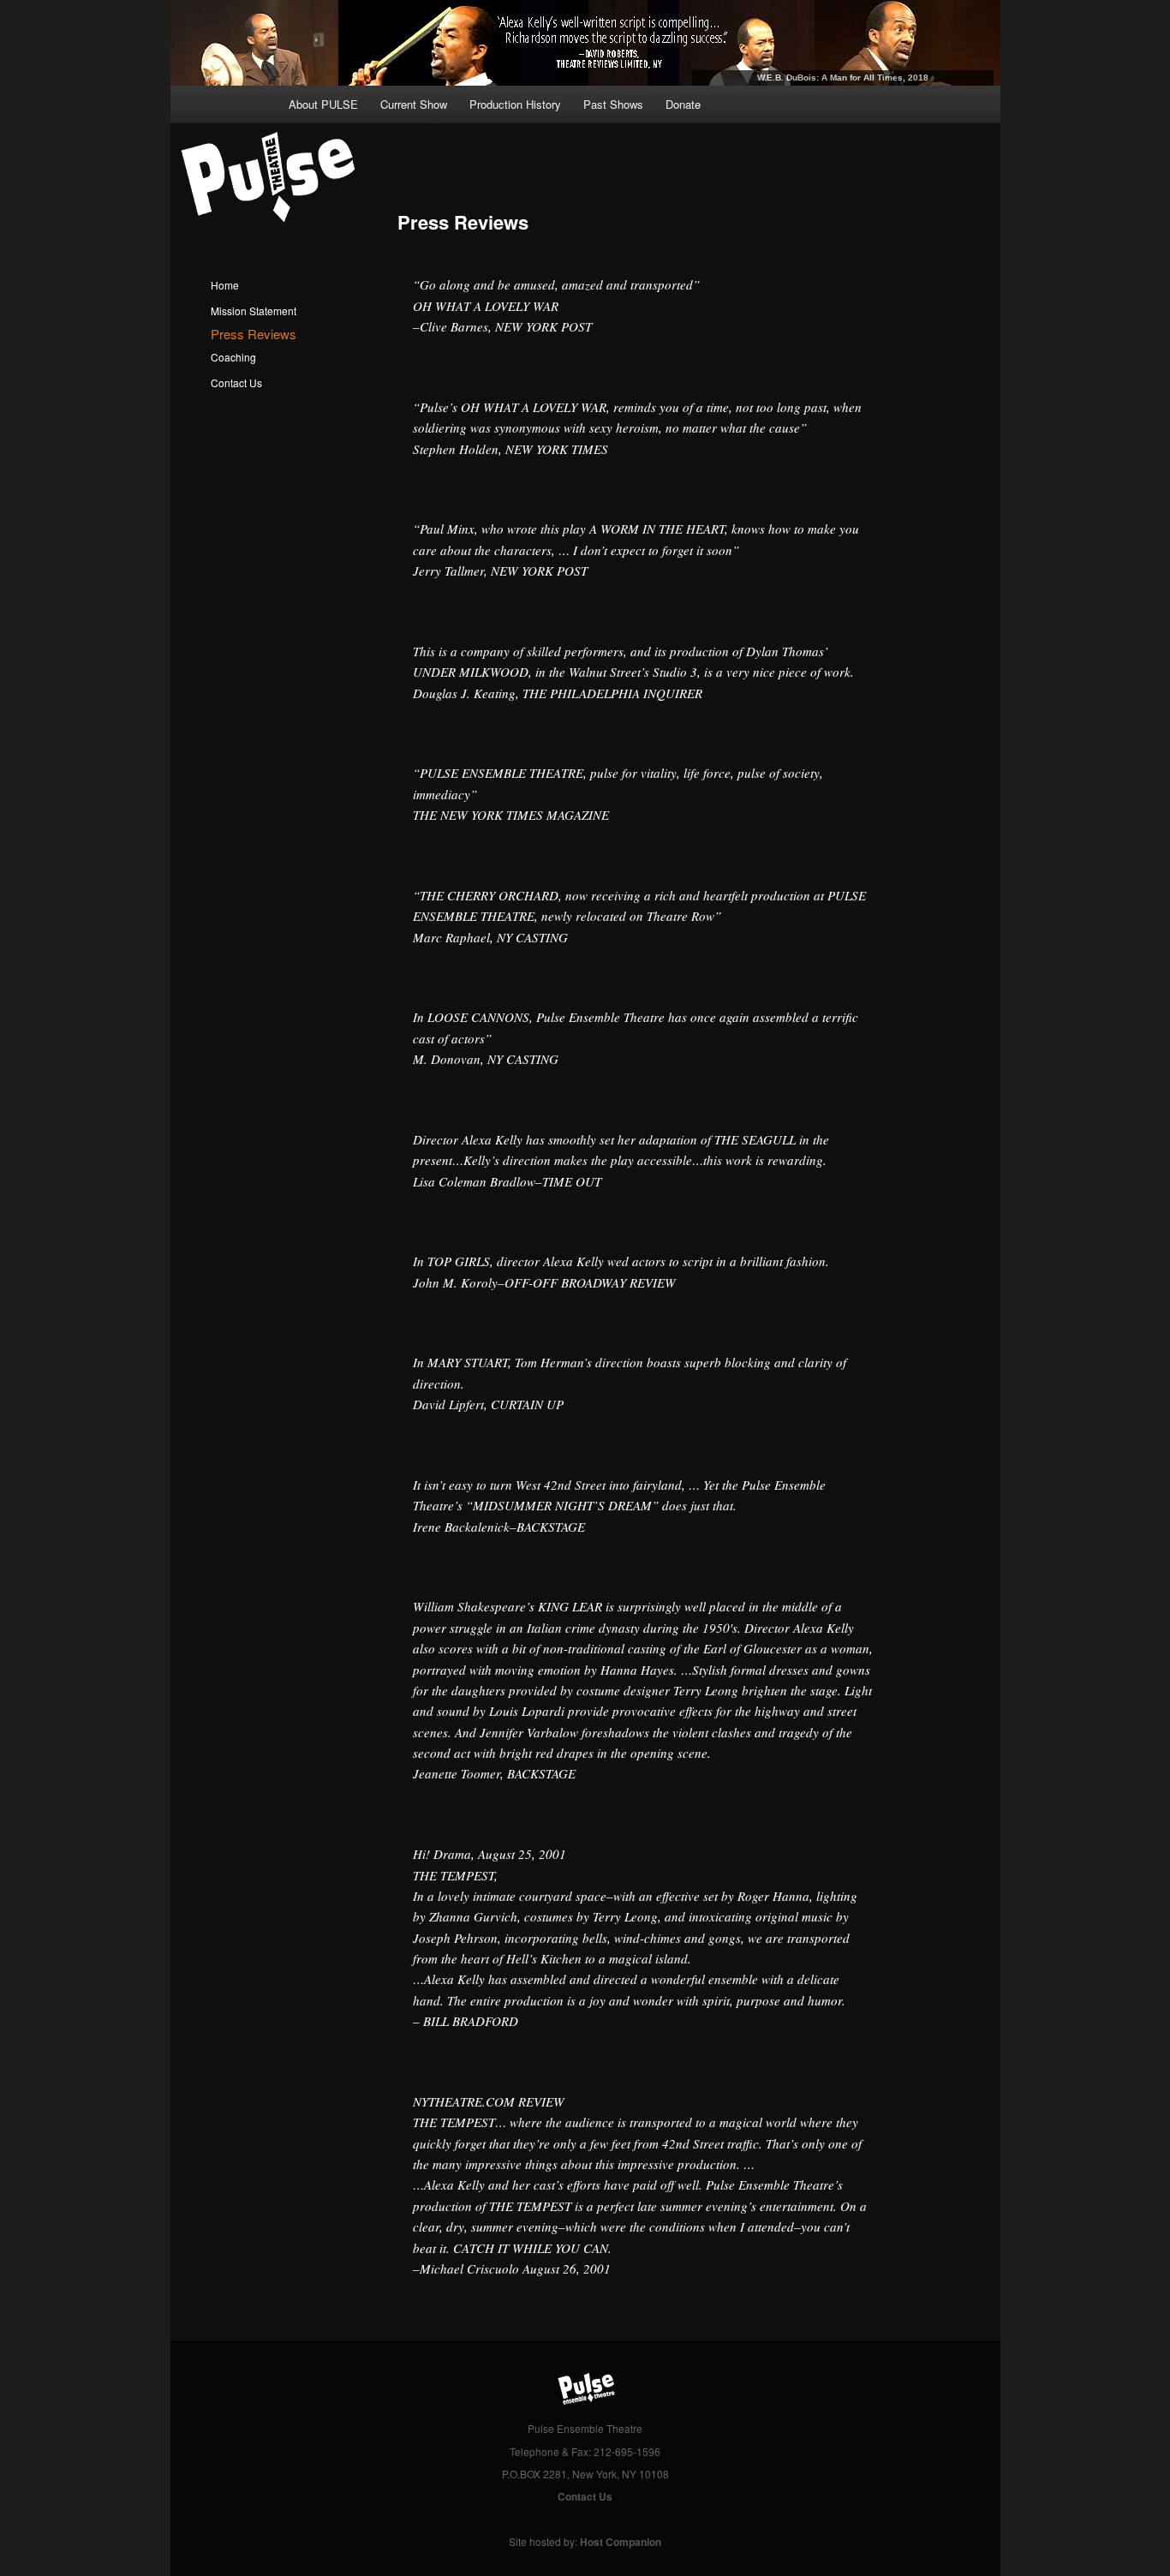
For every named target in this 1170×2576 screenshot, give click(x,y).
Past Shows (613, 104)
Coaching (233, 357)
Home (225, 285)
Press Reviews (254, 334)
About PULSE (323, 104)
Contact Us (236, 383)
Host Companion (621, 2542)
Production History (515, 104)
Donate (683, 104)
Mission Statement (254, 311)
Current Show (414, 104)
